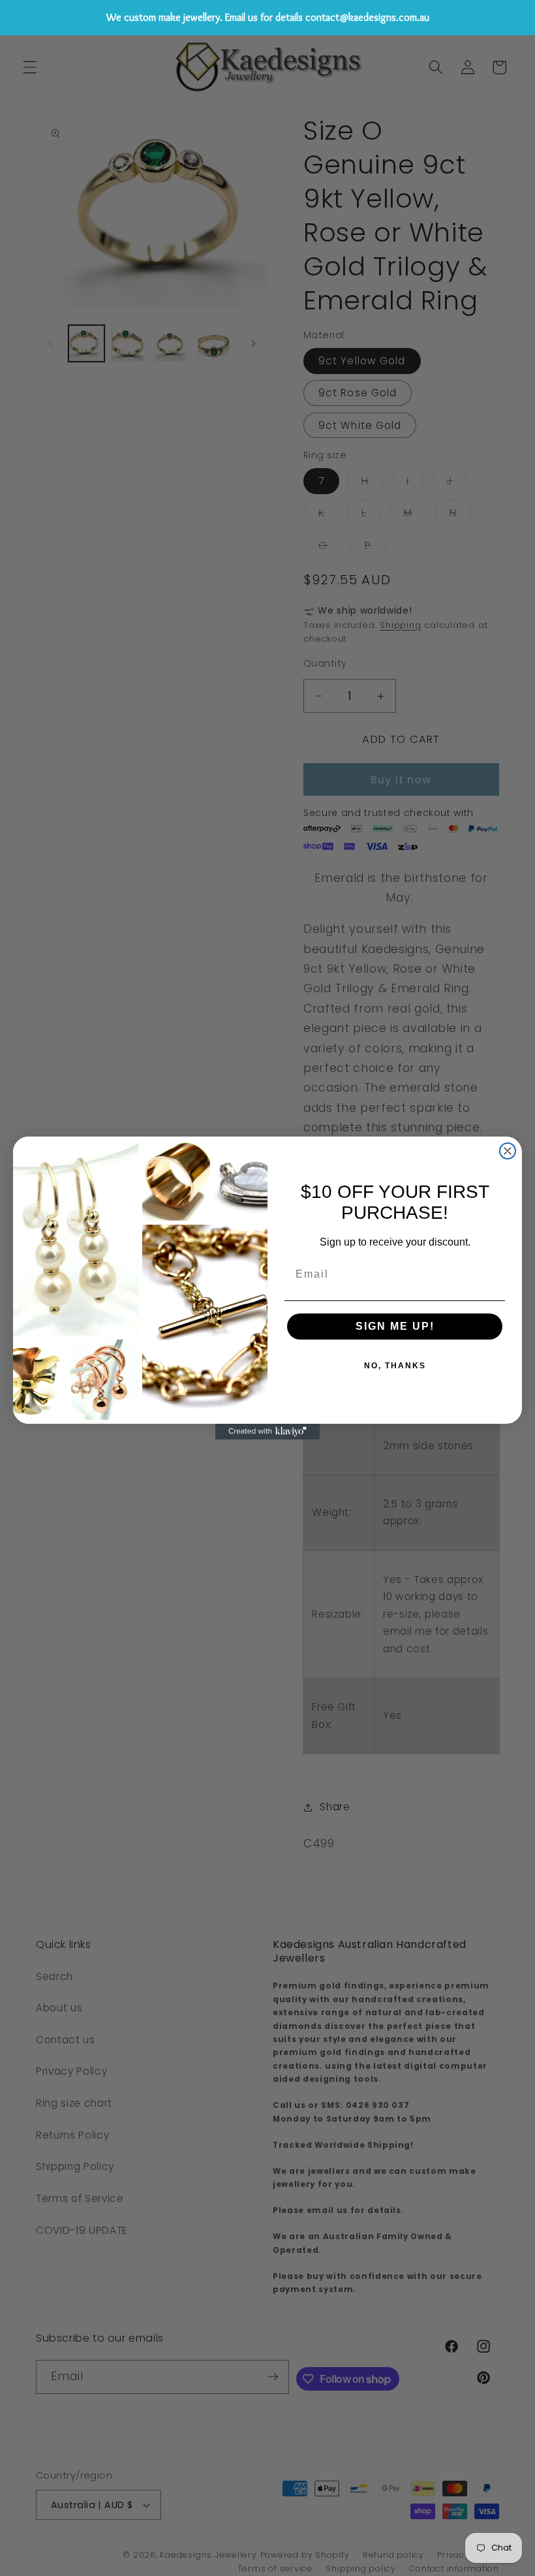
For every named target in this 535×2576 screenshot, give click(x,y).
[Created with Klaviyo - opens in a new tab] (267, 1432)
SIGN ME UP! (395, 1326)
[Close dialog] (508, 1151)
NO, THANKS (395, 1366)
